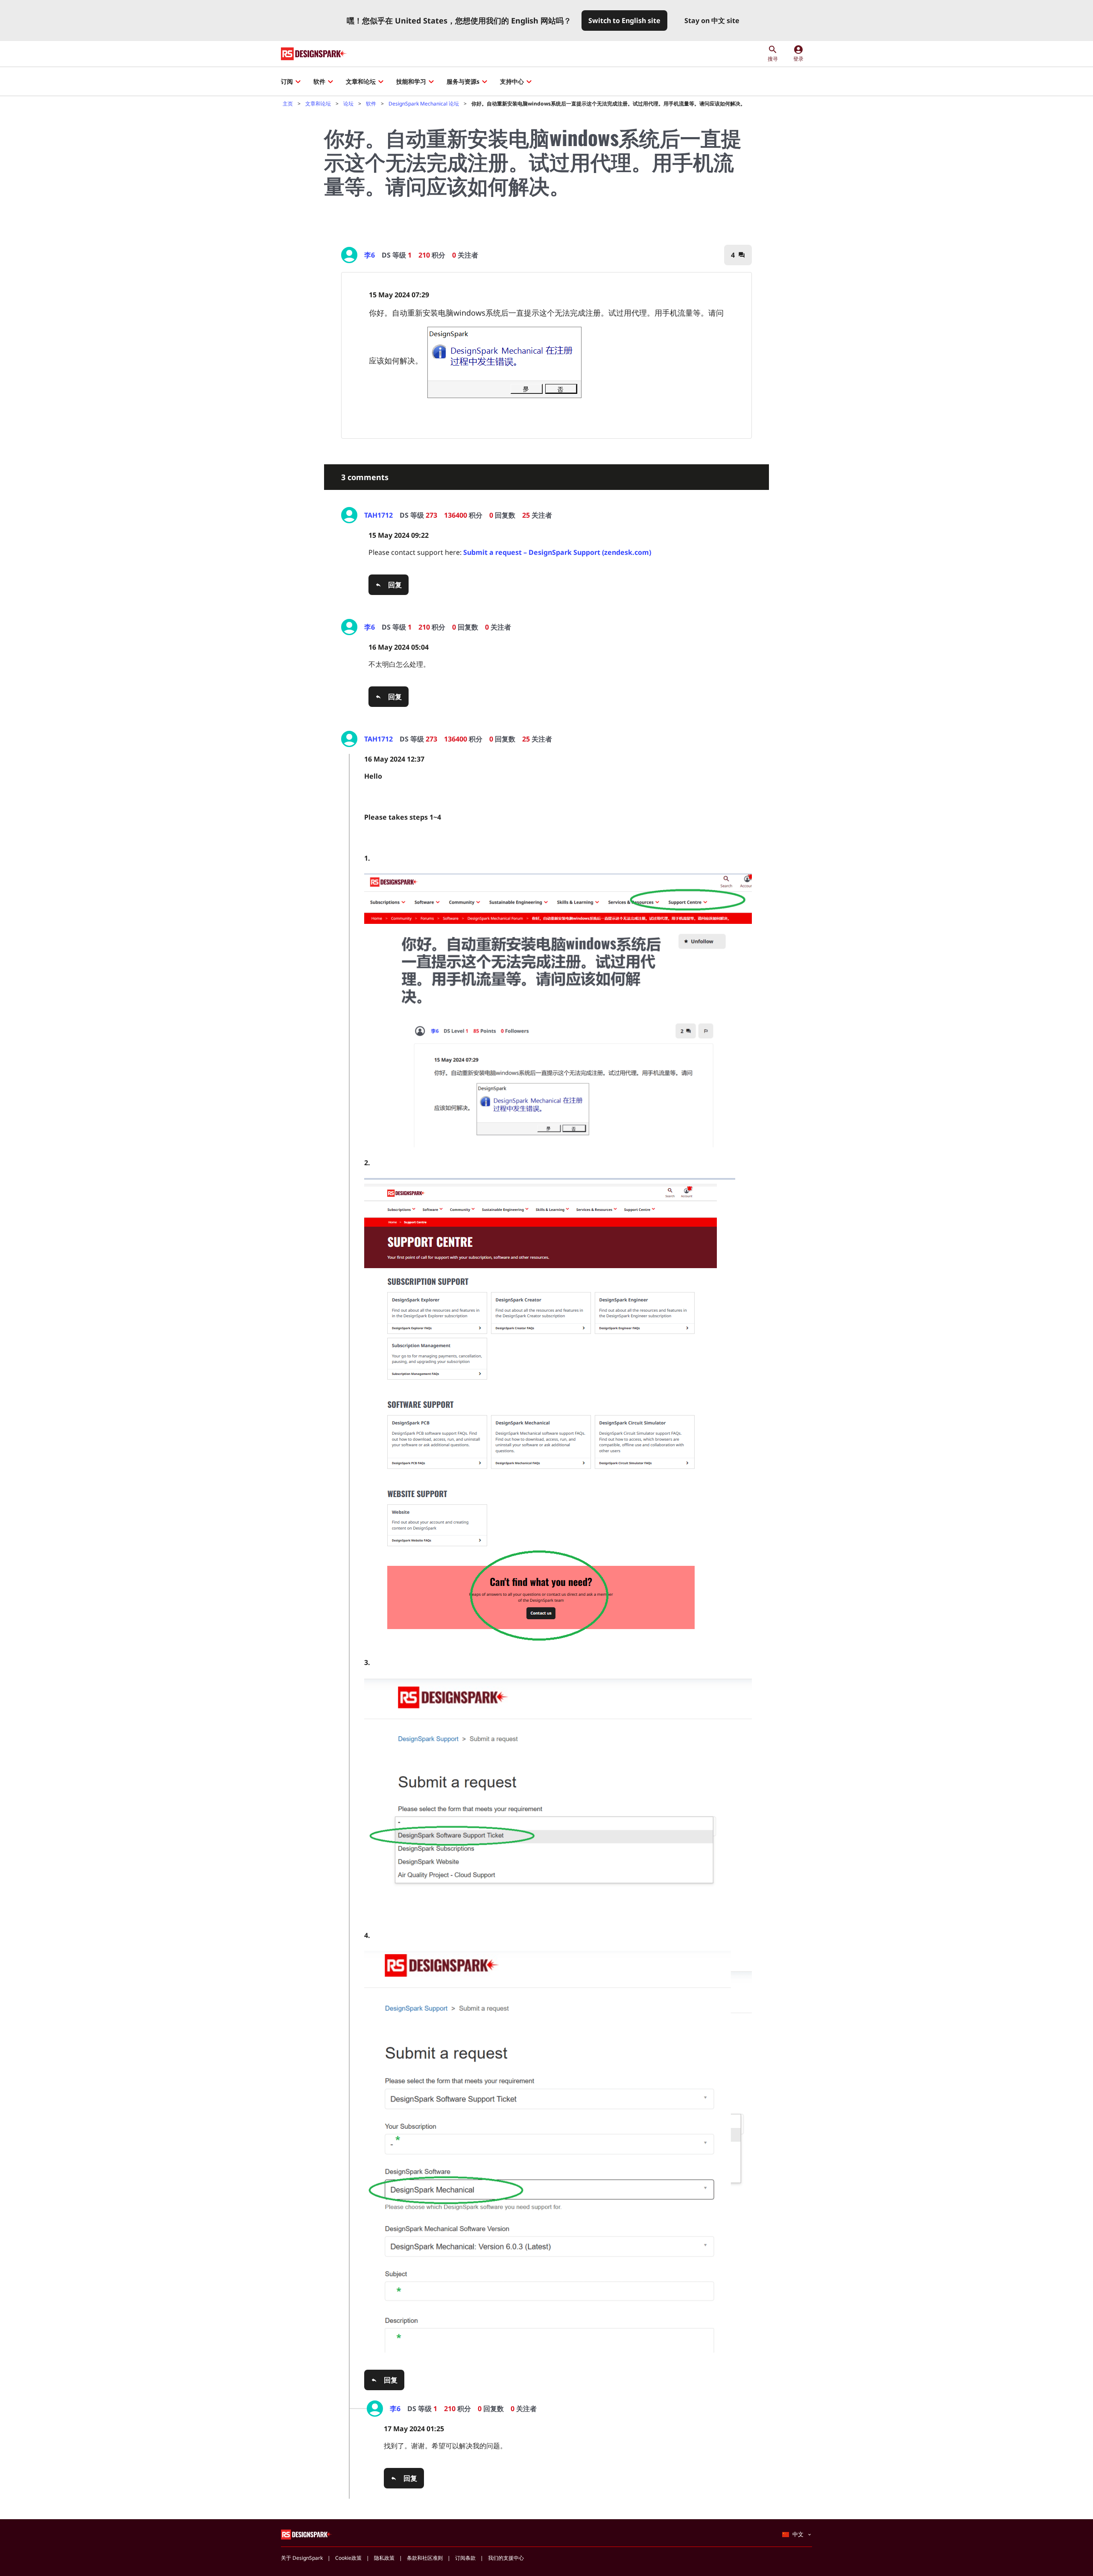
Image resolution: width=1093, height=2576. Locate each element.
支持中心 (512, 81)
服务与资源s (463, 81)
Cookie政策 (348, 2558)
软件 (319, 81)
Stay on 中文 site (712, 21)
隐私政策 (384, 2558)
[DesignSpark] (307, 2534)
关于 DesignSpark (302, 2558)
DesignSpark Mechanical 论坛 (424, 104)
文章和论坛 (361, 81)
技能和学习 (411, 81)
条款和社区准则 (425, 2558)
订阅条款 (465, 2558)
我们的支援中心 (506, 2558)
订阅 (287, 81)
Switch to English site (624, 21)
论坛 (348, 104)
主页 (288, 104)
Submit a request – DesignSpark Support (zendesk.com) (557, 552)
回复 (395, 585)
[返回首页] (314, 54)
